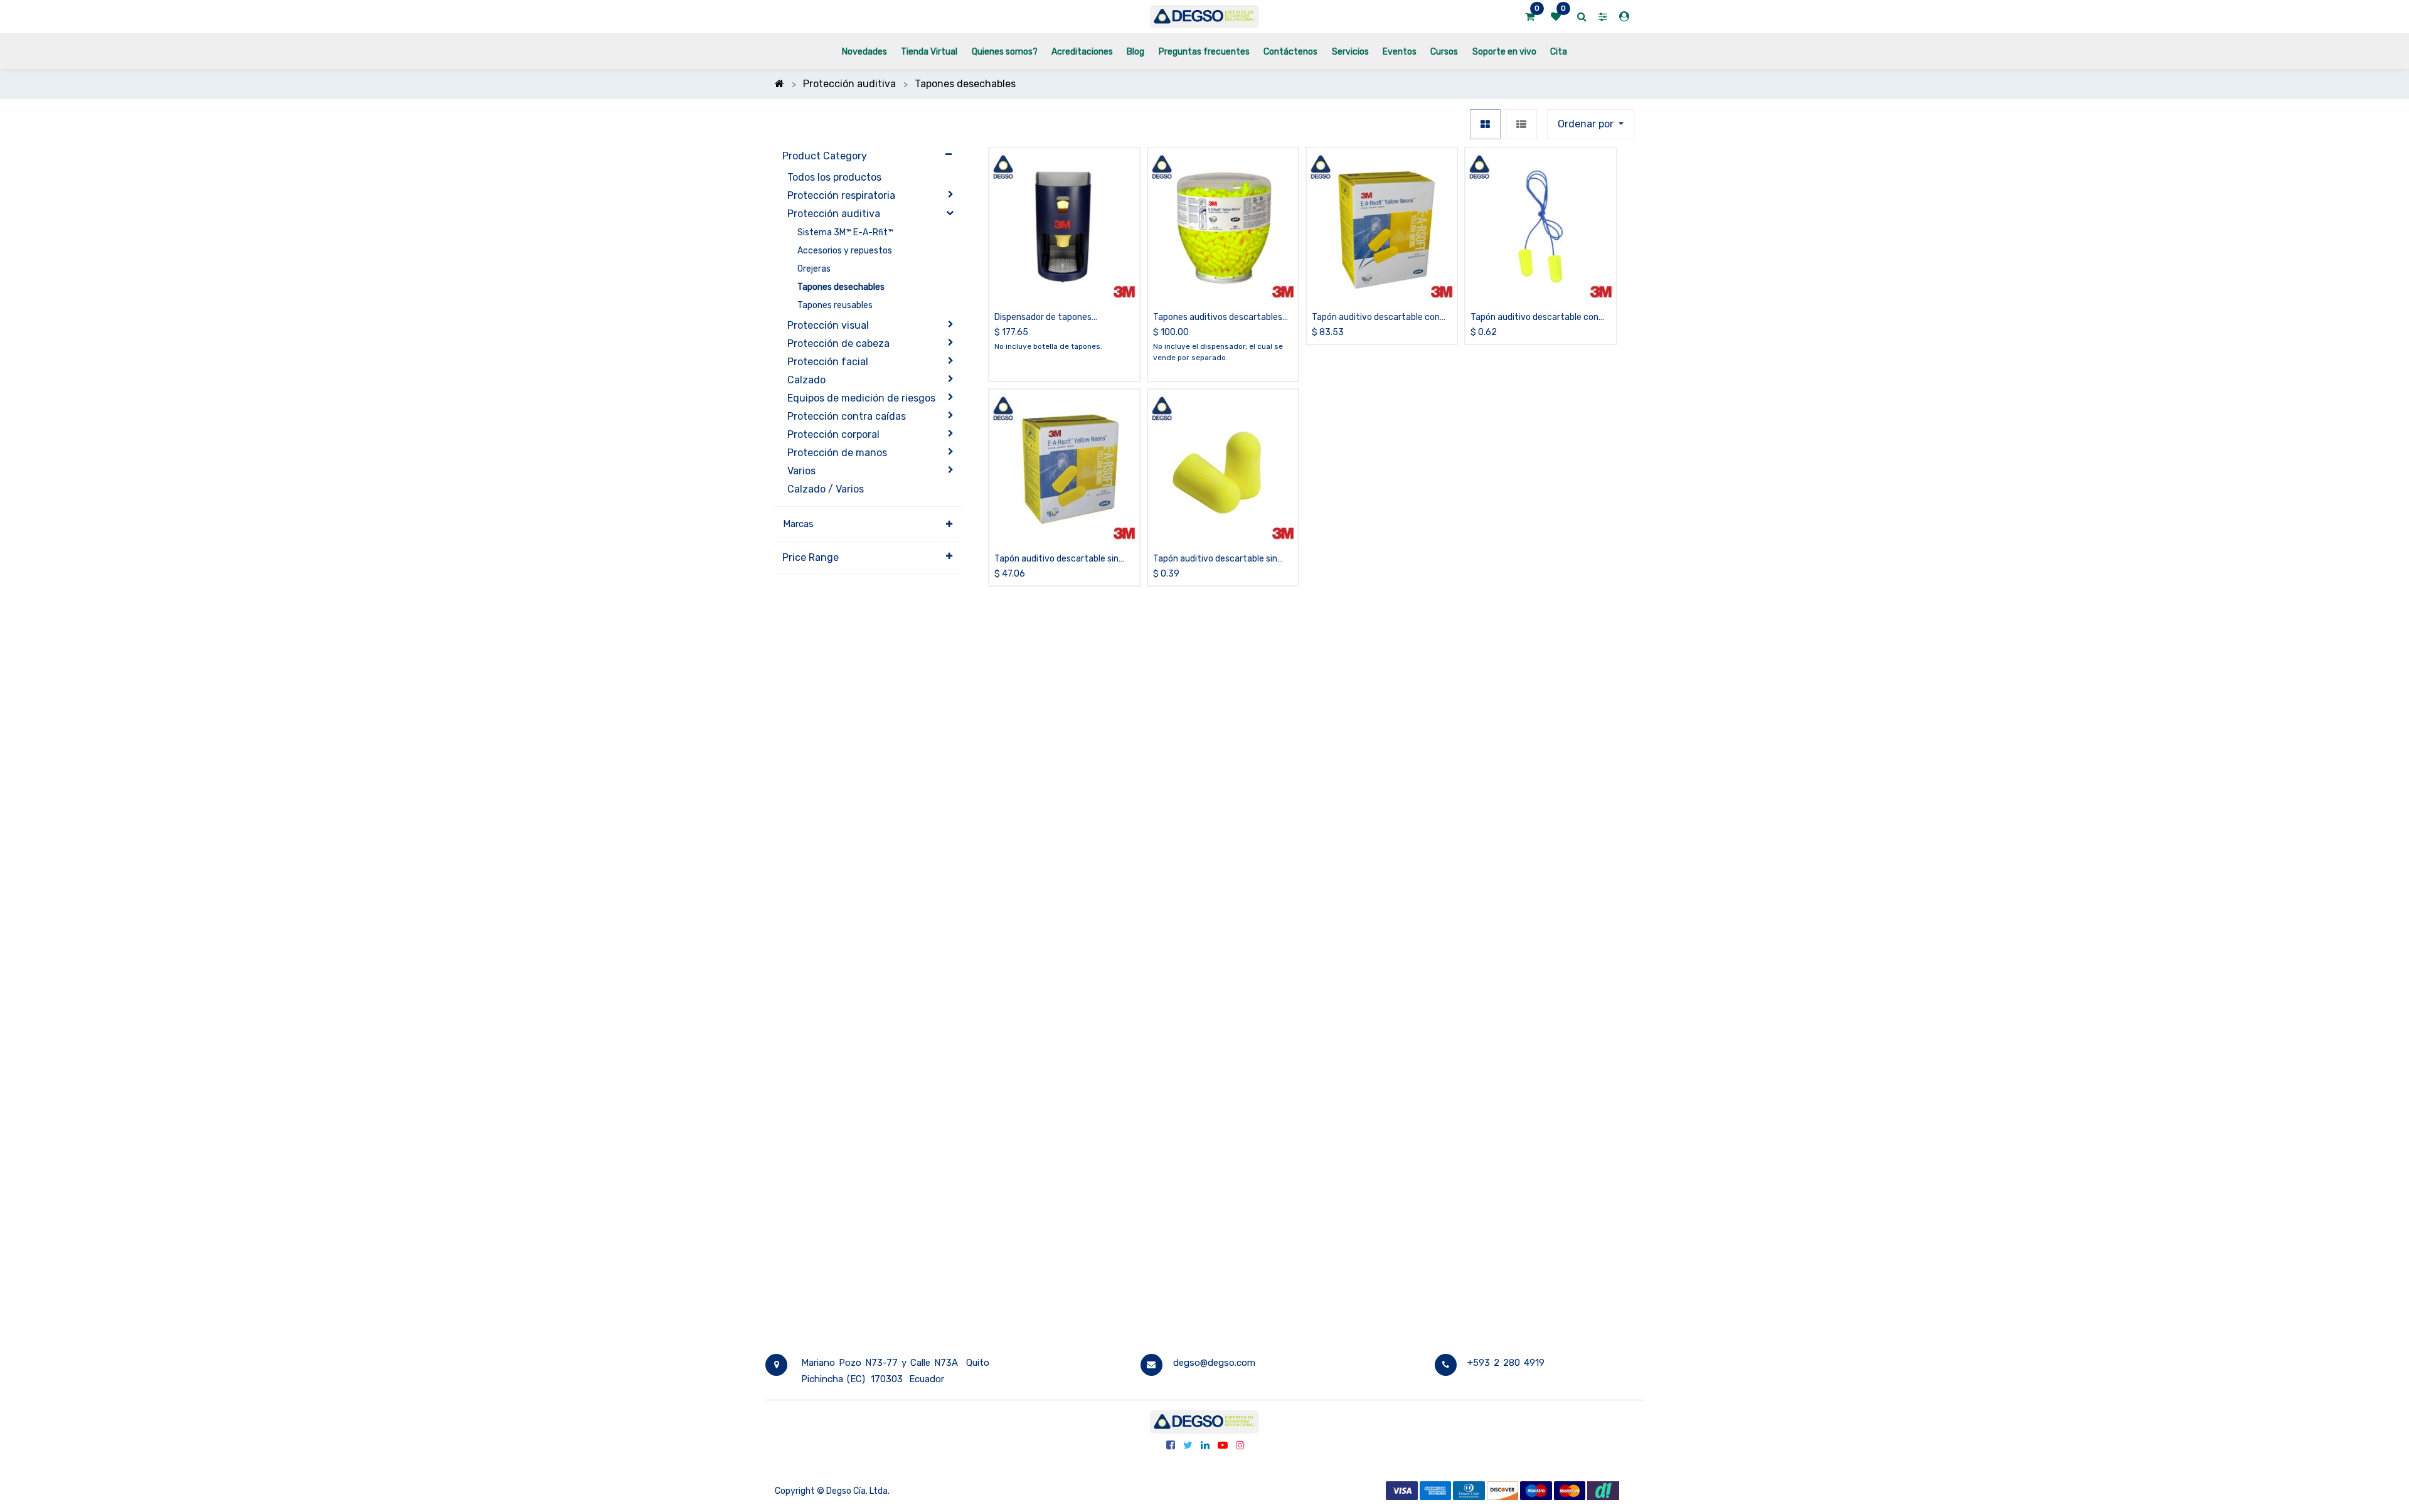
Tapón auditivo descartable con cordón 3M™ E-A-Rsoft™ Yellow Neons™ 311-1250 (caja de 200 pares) (1376, 318)
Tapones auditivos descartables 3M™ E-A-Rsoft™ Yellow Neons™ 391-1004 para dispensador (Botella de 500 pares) (1218, 318)
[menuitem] (864, 51)
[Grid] (1485, 124)
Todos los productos (834, 177)
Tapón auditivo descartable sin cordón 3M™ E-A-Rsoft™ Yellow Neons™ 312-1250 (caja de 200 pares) (1057, 559)
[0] (1530, 17)
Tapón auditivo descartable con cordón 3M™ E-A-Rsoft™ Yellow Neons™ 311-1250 (1534, 318)
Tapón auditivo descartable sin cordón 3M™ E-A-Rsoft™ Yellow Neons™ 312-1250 (1216, 559)
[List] (1521, 124)
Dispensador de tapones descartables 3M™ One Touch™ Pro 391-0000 (1064, 318)
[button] (1591, 124)
